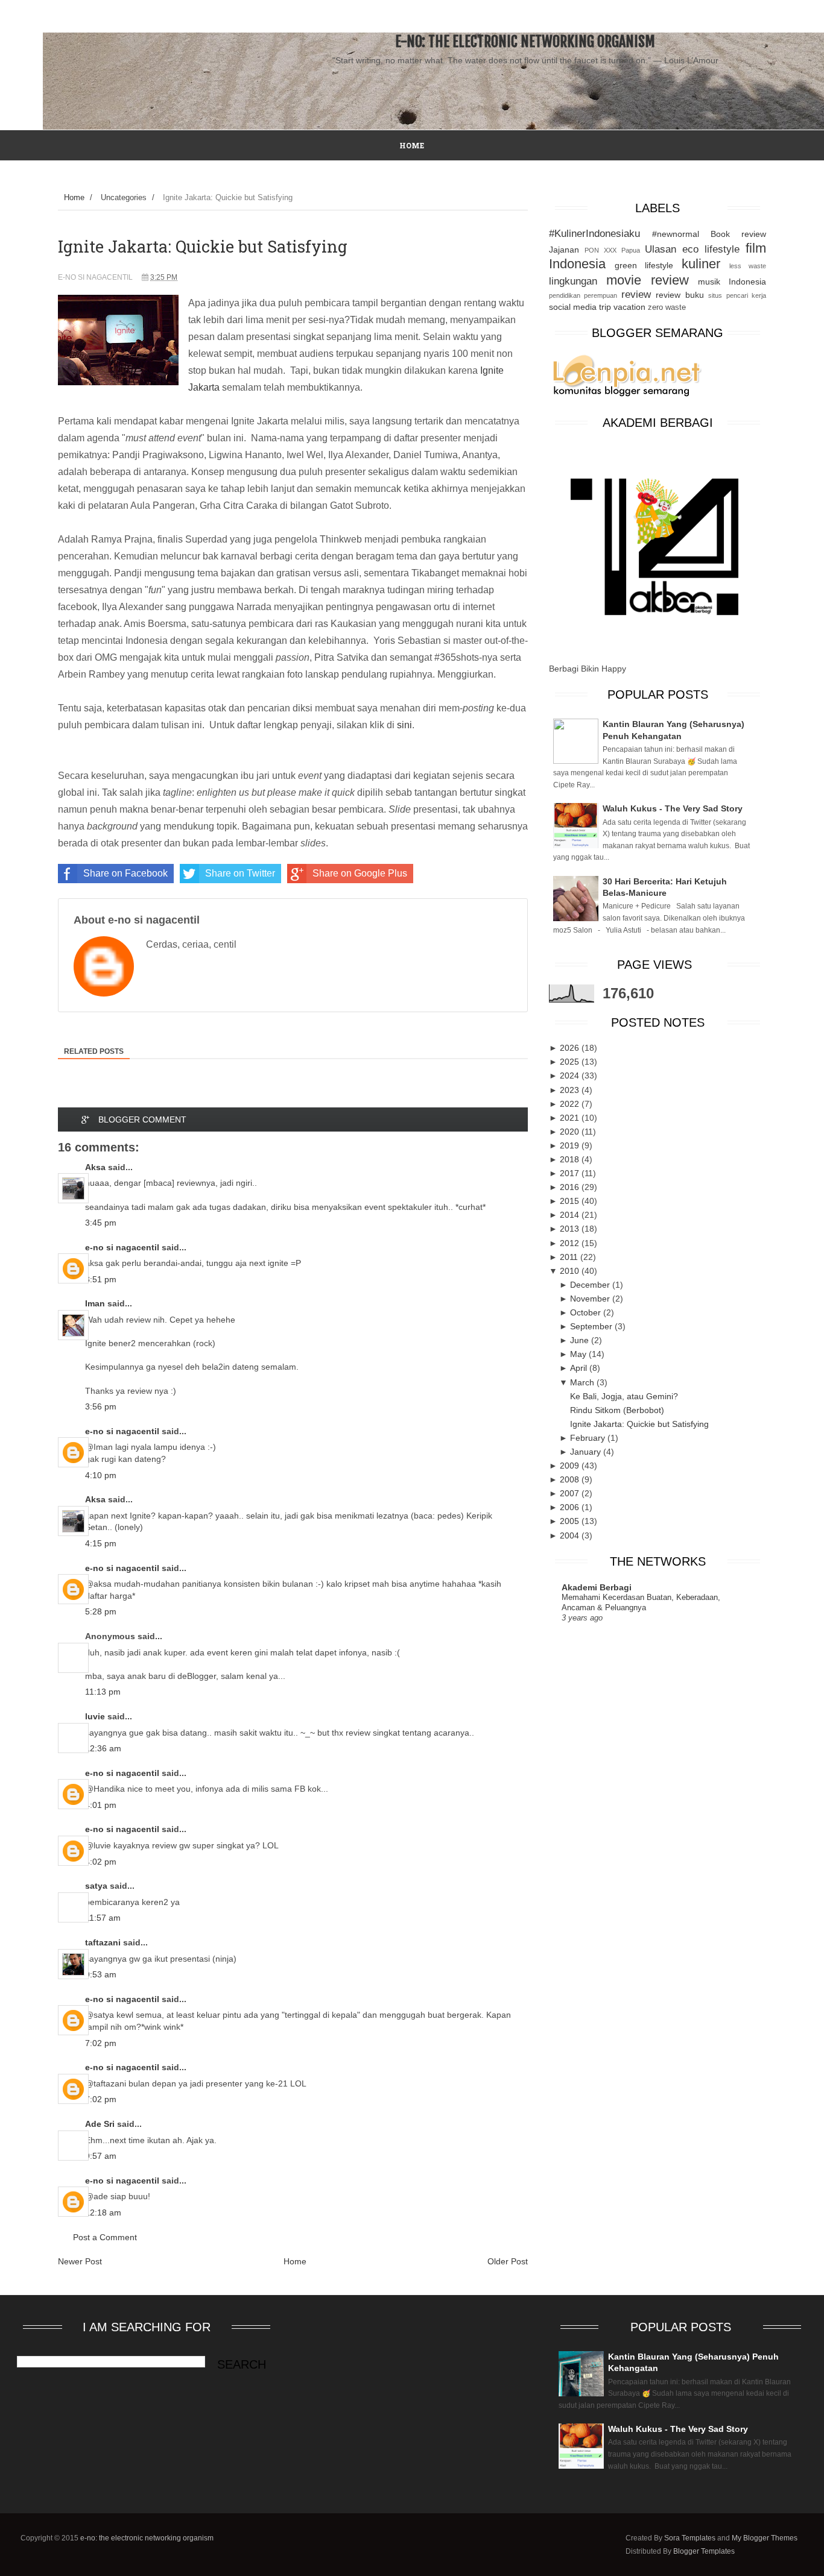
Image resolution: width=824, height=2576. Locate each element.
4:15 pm (101, 1543)
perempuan (601, 295)
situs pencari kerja (737, 295)
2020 (571, 1132)
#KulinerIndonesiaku (594, 234)
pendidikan (565, 295)
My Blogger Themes (765, 2538)
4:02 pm (101, 1862)
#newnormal (676, 234)
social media (573, 307)
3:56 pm (101, 1406)
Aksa (95, 1167)
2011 (570, 1257)
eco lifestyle (711, 249)
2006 (571, 1507)
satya (96, 1886)
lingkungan (573, 281)
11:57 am (103, 1918)
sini (404, 725)
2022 (571, 1104)
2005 (571, 1521)
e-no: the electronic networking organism (525, 42)
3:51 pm (101, 1279)
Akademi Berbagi (597, 1587)
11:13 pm (103, 1692)
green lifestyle (644, 265)
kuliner (701, 264)
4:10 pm (101, 1475)
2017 (571, 1173)
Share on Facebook (125, 873)
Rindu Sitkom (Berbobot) (617, 1410)
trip (605, 307)
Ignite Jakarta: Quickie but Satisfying (639, 1424)
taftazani (103, 1942)
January (587, 1452)
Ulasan (661, 249)
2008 (571, 1479)
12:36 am (103, 1748)
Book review (738, 234)
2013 (571, 1229)
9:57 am (101, 2156)
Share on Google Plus (360, 873)
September (592, 1326)
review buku (680, 295)
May (579, 1354)
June (581, 1340)
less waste (748, 266)
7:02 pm (101, 2043)
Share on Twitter (240, 873)
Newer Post (80, 2261)
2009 (571, 1466)
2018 (571, 1159)
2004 (571, 1535)
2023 (571, 1090)
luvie (95, 1716)
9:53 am (101, 1974)
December (591, 1285)
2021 (571, 1118)
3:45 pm (101, 1223)
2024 (571, 1075)
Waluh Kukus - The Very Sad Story (673, 808)
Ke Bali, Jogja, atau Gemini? (624, 1396)
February (589, 1438)
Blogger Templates (704, 2551)
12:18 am (103, 2212)
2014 (571, 1215)
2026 (571, 1048)
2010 (571, 1271)
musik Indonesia (732, 282)
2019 (571, 1145)
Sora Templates (690, 2538)
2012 (571, 1243)
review (636, 294)
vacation (629, 307)
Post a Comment (105, 2237)
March (583, 1382)
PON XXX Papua (612, 250)
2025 (571, 1062)
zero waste (667, 307)
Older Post (508, 2261)
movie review (648, 280)
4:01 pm (101, 1805)
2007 (571, 1493)
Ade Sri (100, 2124)
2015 (571, 1201)
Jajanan (564, 250)
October (587, 1312)
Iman (95, 1303)
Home (74, 197)
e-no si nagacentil (122, 1247)
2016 (571, 1187)
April (580, 1368)
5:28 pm (101, 1611)
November (591, 1299)
